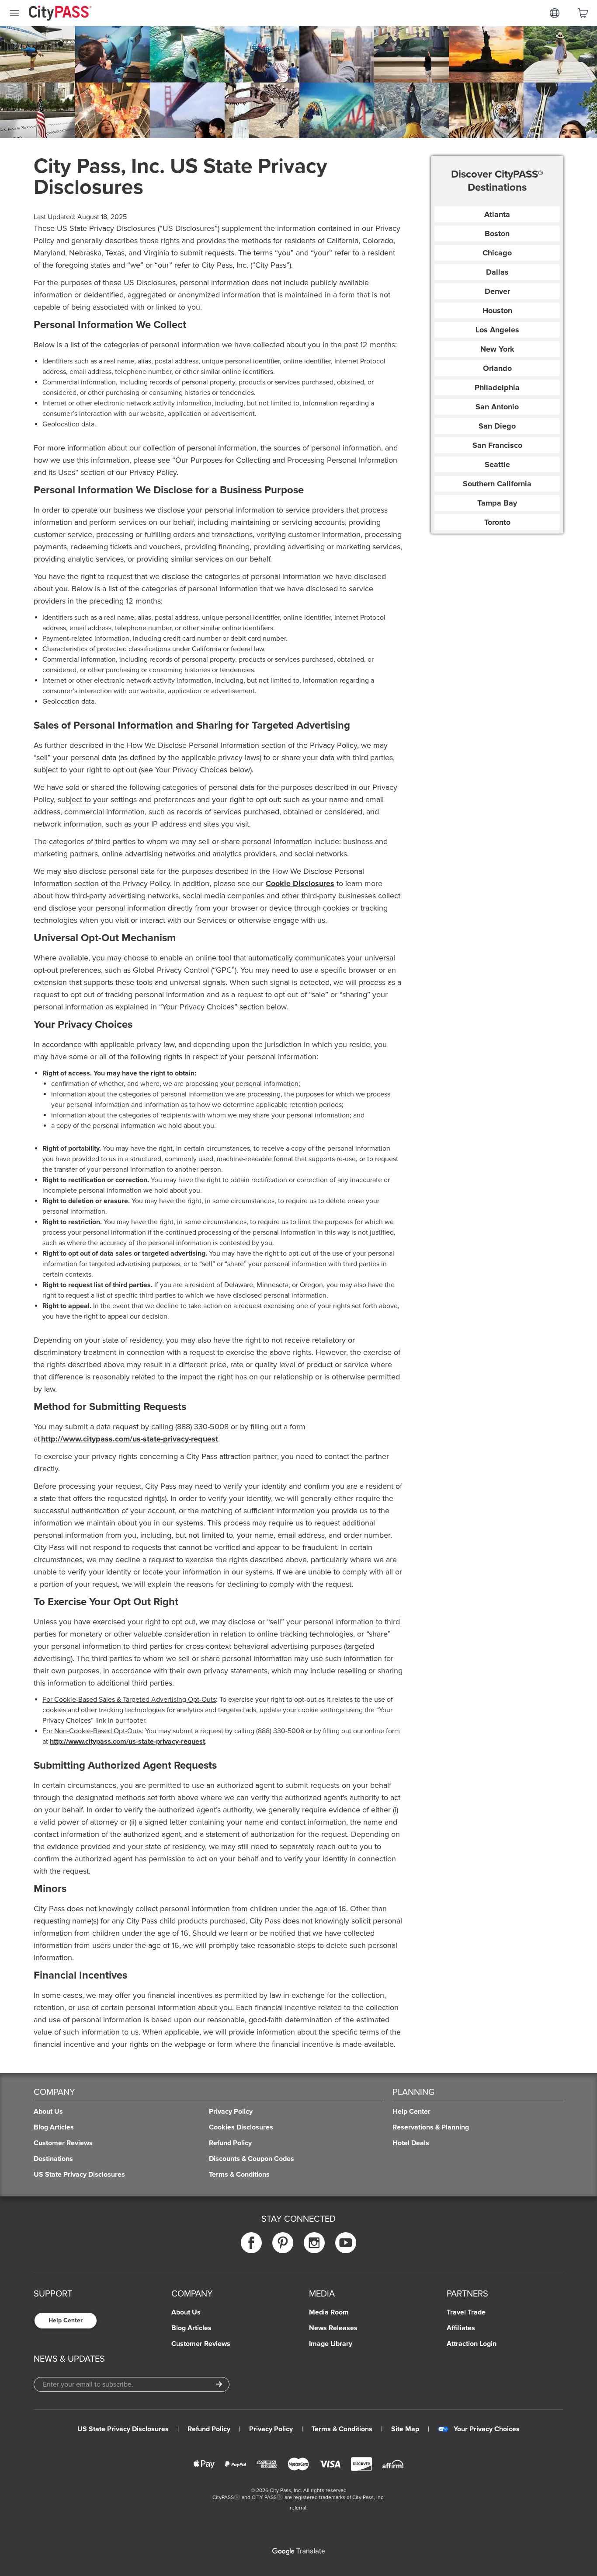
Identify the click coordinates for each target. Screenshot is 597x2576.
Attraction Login (472, 2344)
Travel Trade (466, 2312)
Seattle (497, 464)
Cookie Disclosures (300, 883)
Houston (497, 311)
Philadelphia (497, 387)
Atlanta (497, 214)
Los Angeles (497, 330)
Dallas (497, 272)
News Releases (333, 2328)
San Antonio (497, 407)
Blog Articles (191, 2328)
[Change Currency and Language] (555, 13)
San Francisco (497, 445)
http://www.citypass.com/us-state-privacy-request (130, 1439)
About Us (186, 2312)
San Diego (497, 426)
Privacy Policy (271, 2429)
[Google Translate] (298, 2552)
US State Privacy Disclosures (123, 2429)
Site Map (405, 2429)
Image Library (331, 2344)
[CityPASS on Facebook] (251, 2243)
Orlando (497, 368)
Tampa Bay (497, 503)
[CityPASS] (60, 14)
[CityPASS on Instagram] (314, 2243)
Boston (497, 234)
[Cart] (583, 13)
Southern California (497, 484)
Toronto (497, 522)
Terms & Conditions (342, 2429)
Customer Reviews (201, 2344)
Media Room (329, 2312)
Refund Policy (209, 2429)
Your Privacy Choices (487, 2429)
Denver (497, 291)
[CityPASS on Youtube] (346, 2243)
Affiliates (461, 2328)
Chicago (497, 253)
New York (497, 349)
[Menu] (14, 13)
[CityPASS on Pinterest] (283, 2243)
